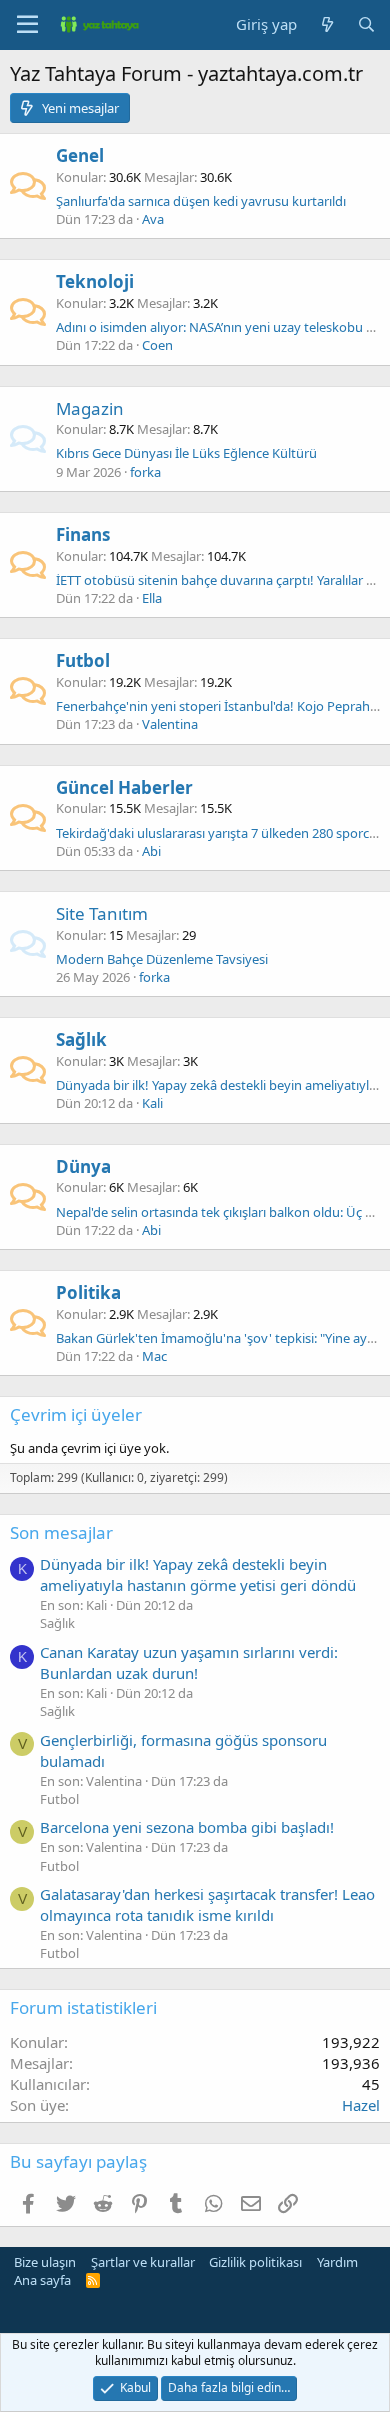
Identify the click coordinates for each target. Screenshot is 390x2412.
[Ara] (366, 24)
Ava (153, 219)
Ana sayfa (42, 2280)
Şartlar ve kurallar (143, 2262)
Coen (157, 345)
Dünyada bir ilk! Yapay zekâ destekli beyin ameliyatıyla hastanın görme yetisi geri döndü (198, 1574)
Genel (80, 155)
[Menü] (27, 25)
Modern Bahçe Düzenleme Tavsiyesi (162, 959)
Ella (152, 598)
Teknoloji (95, 281)
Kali (152, 1103)
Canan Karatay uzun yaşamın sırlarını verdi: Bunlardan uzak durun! (189, 1662)
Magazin (90, 408)
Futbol (83, 660)
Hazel (361, 2105)
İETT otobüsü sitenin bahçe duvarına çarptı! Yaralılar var (220, 580)
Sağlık (81, 1039)
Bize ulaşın (45, 2262)
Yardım (337, 2262)
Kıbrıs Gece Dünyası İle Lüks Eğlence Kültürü (186, 453)
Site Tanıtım (102, 913)
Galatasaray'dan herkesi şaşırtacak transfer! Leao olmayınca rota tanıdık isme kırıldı (207, 1904)
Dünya (83, 1166)
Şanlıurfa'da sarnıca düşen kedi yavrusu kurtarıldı (201, 201)
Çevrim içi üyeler (76, 1414)
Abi (151, 851)
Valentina (170, 724)
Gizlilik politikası (255, 2262)
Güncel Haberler (124, 787)
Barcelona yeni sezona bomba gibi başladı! (187, 1827)
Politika (88, 1292)
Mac (154, 1356)
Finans (83, 534)
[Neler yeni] (326, 24)
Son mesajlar (61, 1532)
